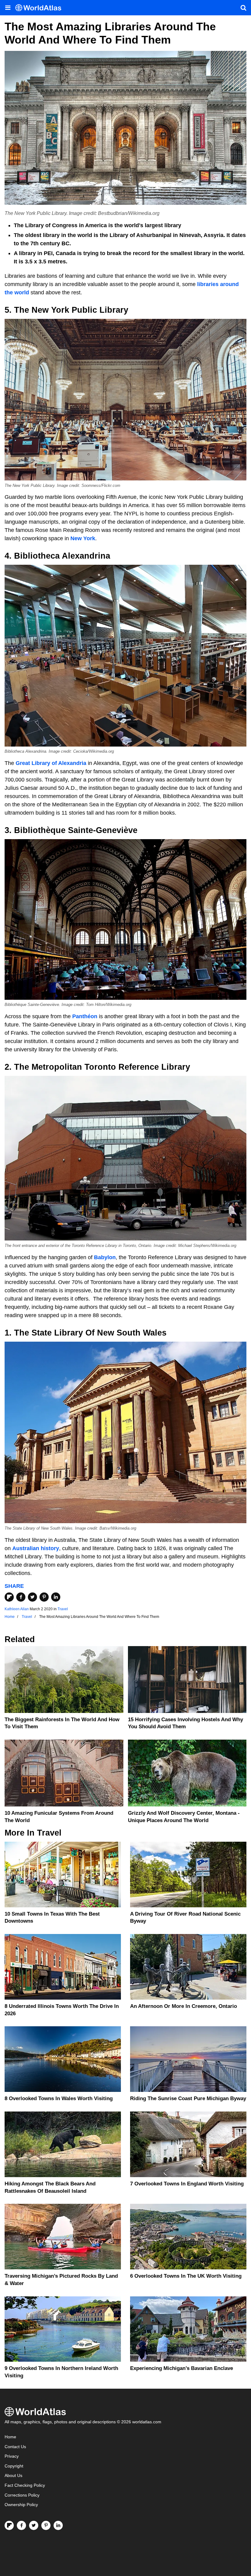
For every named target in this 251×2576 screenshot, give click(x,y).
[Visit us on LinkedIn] (58, 2525)
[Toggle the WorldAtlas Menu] (8, 8)
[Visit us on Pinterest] (46, 2525)
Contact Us (15, 2447)
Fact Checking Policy (25, 2485)
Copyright (14, 2466)
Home (10, 2437)
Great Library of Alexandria (51, 763)
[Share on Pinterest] (44, 1597)
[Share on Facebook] (21, 1597)
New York (83, 538)
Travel (63, 1609)
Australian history (36, 1548)
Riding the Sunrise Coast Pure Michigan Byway (188, 2098)
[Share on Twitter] (32, 1597)
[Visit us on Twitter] (34, 2525)
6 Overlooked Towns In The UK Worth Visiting (186, 2276)
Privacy (12, 2456)
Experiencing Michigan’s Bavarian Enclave (182, 2368)
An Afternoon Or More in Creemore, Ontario (184, 2006)
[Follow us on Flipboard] (9, 2525)
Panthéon (84, 1016)
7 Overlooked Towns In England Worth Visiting (187, 2184)
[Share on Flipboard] (9, 1597)
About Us (13, 2476)
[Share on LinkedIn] (56, 1597)
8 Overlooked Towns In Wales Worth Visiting (59, 2098)
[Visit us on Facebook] (21, 2525)
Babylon (105, 1257)
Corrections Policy (22, 2495)
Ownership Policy (21, 2505)
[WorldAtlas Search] (243, 8)
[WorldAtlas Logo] (41, 8)
